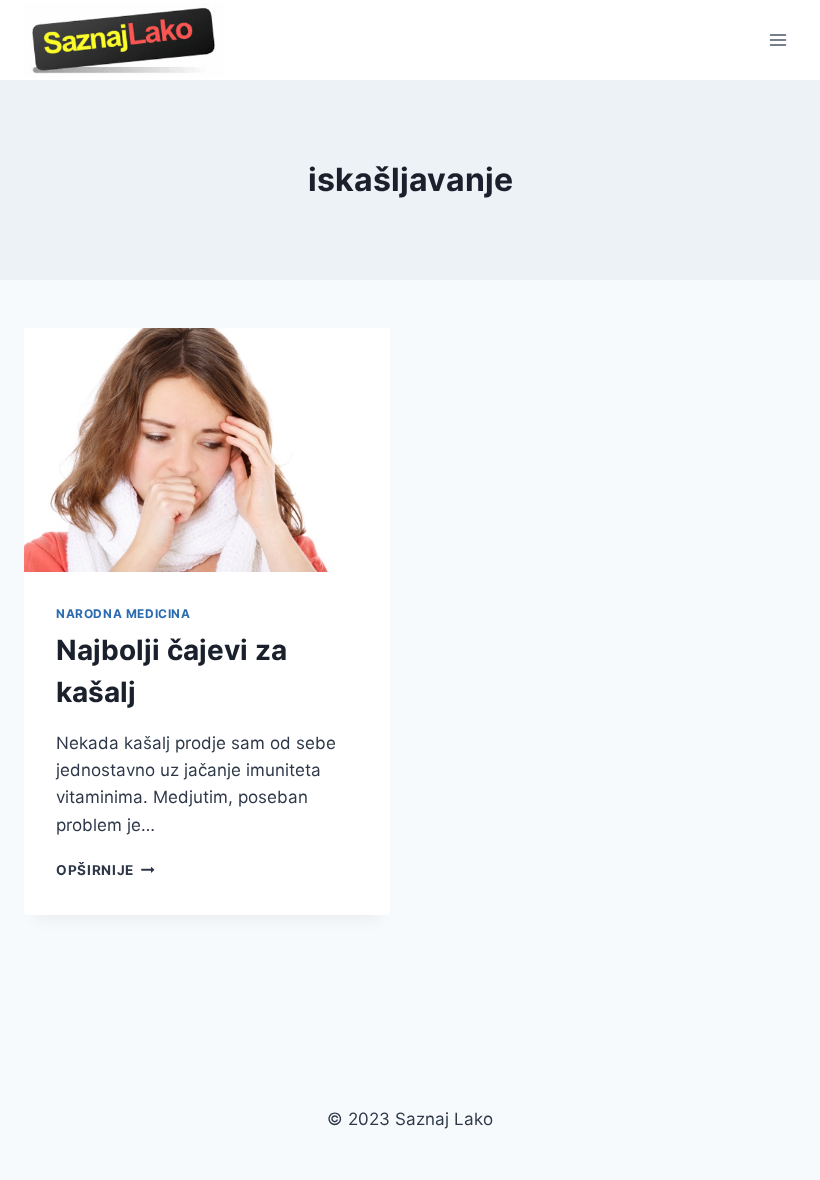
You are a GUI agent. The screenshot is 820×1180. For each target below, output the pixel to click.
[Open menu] (777, 39)
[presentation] (207, 450)
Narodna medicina (123, 613)
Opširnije (105, 870)
